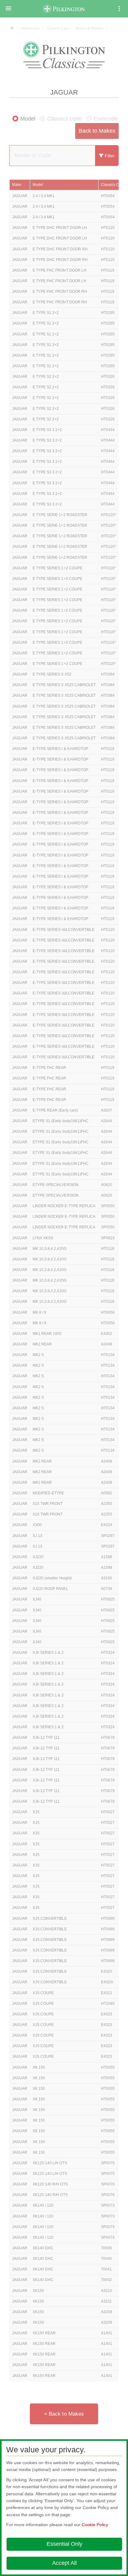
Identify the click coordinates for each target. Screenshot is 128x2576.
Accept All (64, 2563)
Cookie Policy (95, 2525)
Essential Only (64, 2544)
